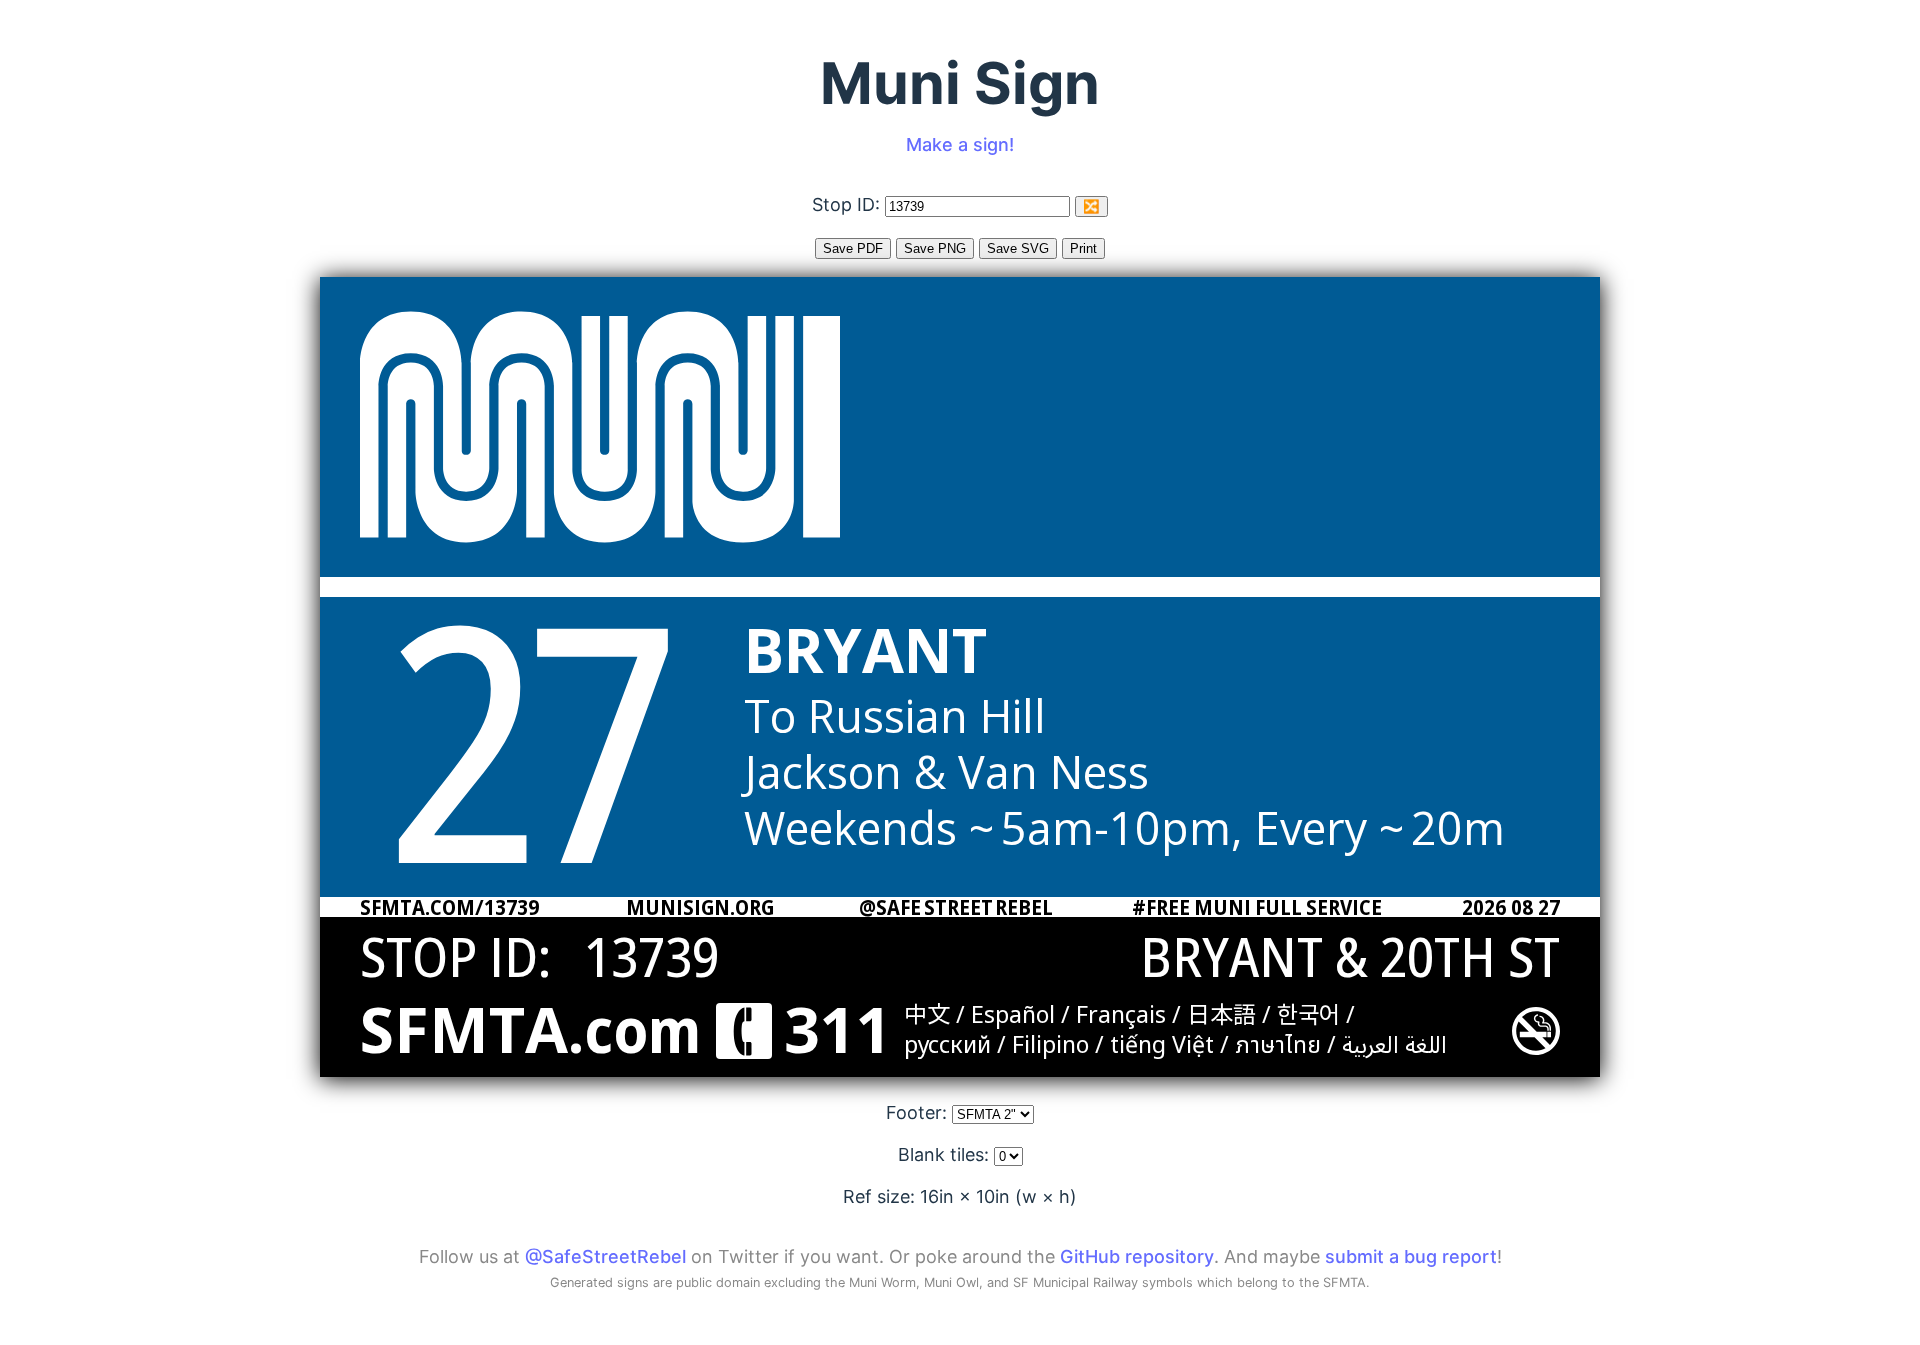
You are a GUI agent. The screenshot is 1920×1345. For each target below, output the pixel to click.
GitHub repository (1137, 1256)
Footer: (919, 1112)
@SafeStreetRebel (605, 1256)
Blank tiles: (946, 1154)
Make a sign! (960, 144)
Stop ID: (848, 204)
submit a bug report (1411, 1256)
